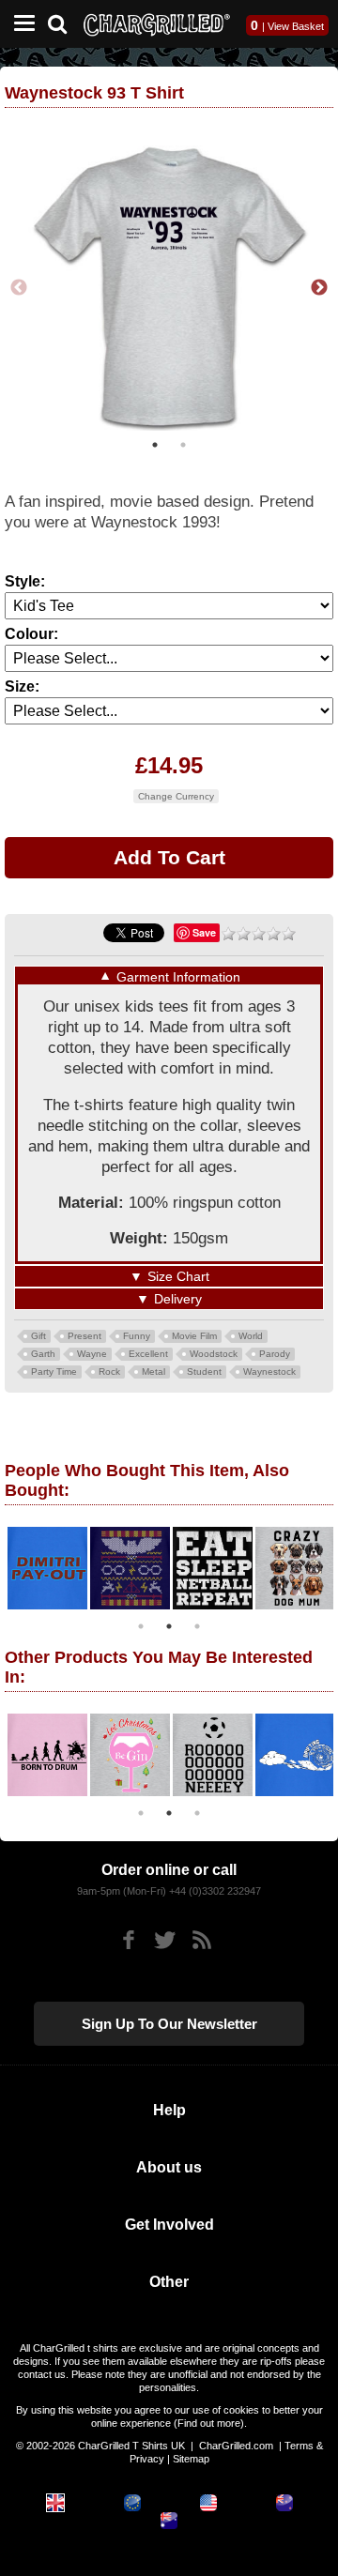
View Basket (296, 26)
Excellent (148, 1354)
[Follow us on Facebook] (128, 1940)
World (251, 1336)
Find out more (209, 2423)
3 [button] (197, 1626)
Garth (43, 1354)
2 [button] (183, 445)
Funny (137, 1336)
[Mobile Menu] (20, 24)
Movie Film (194, 1336)
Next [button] (319, 288)
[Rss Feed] (201, 1940)
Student (204, 1372)
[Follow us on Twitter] (165, 1940)
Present (84, 1336)
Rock (109, 1372)
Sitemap (191, 2459)
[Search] (64, 22)
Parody (275, 1354)
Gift (38, 1336)
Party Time (54, 1372)
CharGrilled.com (236, 2446)
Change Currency (176, 796)
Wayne (92, 1354)
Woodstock (214, 1354)
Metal (154, 1372)
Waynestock (269, 1372)
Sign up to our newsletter (169, 2024)
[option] (169, 288)
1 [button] (155, 445)
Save (204, 932)
